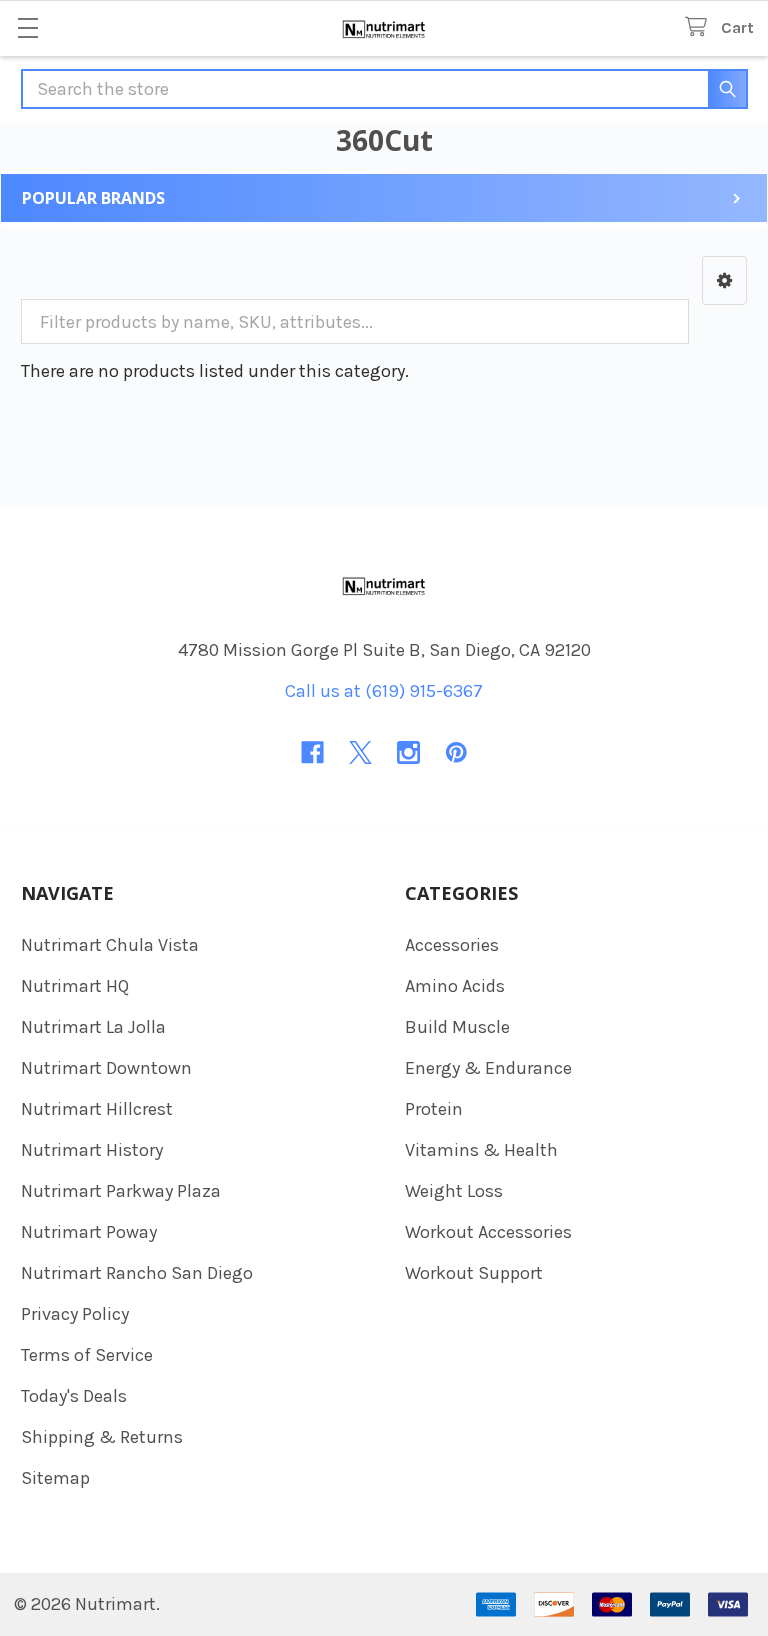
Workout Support (474, 1273)
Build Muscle (457, 1027)
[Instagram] (408, 752)
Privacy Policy (75, 1314)
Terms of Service (87, 1355)
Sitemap (55, 1478)
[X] (360, 752)
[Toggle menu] (27, 27)
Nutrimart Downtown (106, 1068)
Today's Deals (74, 1396)
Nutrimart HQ (75, 986)
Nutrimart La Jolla (93, 1027)
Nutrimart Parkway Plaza (121, 1191)
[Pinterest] (456, 752)
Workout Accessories (488, 1232)
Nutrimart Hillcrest (97, 1109)
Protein (434, 1109)
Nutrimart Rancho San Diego (137, 1273)
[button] (724, 280)
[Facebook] (312, 752)
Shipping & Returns (102, 1437)
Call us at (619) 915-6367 (384, 691)
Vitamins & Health (481, 1150)
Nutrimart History (92, 1150)
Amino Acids (455, 986)
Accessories (452, 945)
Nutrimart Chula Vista (110, 945)
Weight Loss (454, 1191)
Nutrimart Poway (89, 1232)
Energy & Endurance (488, 1068)
